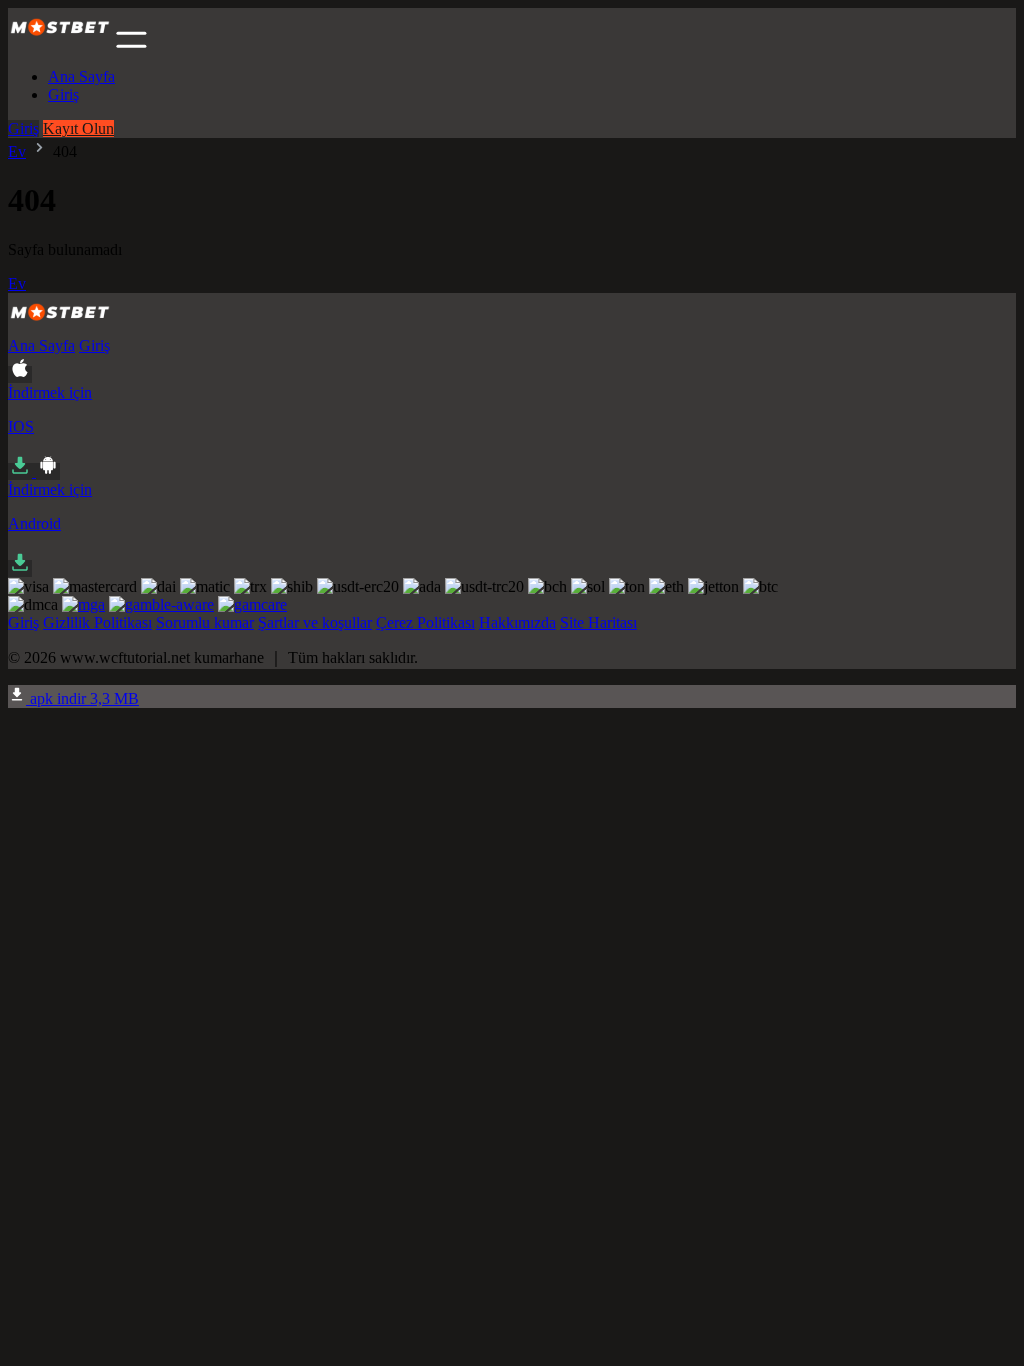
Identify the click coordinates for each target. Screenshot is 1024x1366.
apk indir (82, 698)
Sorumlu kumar (205, 622)
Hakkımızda (517, 622)
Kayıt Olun (78, 128)
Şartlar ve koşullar (315, 622)
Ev (17, 151)
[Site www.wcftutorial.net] (60, 42)
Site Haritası (598, 622)
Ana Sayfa (81, 76)
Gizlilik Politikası (97, 622)
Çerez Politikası (425, 622)
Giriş (63, 94)
